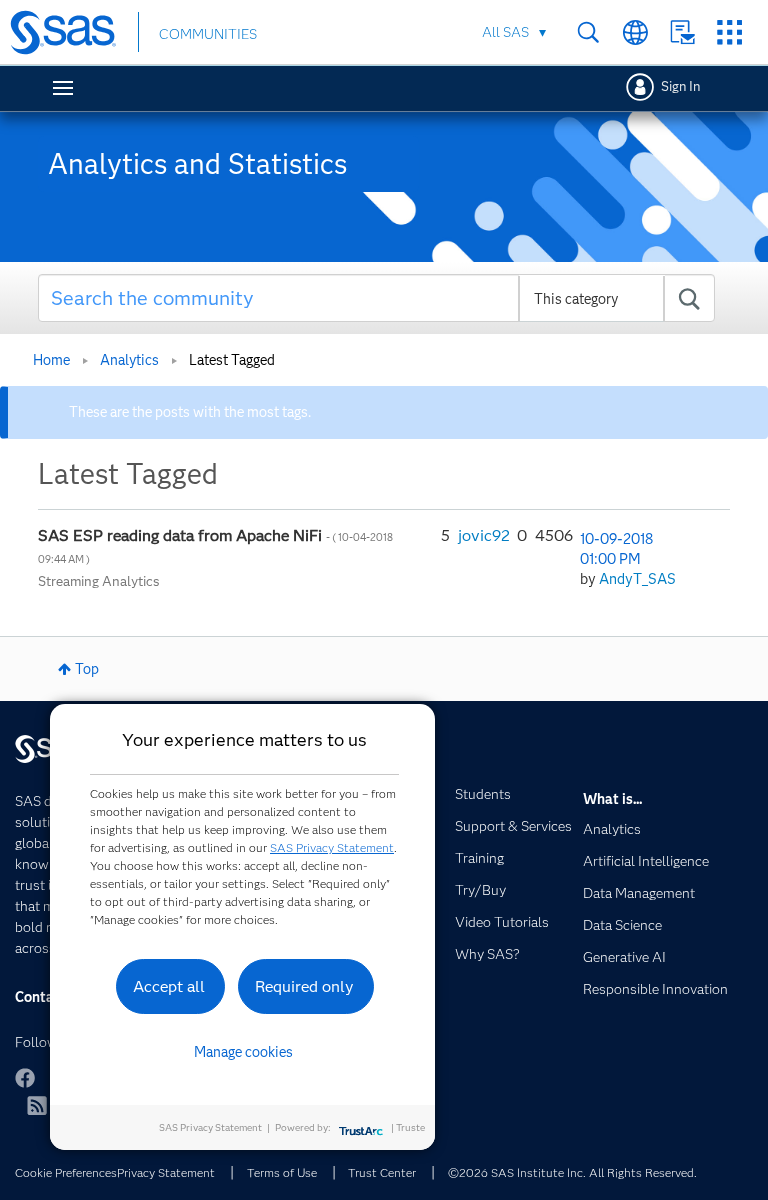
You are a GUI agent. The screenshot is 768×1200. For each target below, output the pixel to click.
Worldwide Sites (635, 32)
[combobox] (377, 298)
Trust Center (382, 1172)
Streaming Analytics (99, 581)
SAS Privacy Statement (332, 847)
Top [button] (87, 669)
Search (588, 32)
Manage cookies (243, 1052)
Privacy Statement (166, 1172)
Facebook (25, 1078)
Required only (304, 986)
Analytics (129, 360)
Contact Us (682, 32)
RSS (37, 1105)
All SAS (505, 32)
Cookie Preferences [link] (66, 1172)
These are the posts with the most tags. (190, 412)
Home (51, 360)
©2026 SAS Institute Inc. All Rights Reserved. (572, 1172)
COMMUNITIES (208, 34)
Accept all (169, 986)
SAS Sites (729, 32)
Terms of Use (282, 1172)
